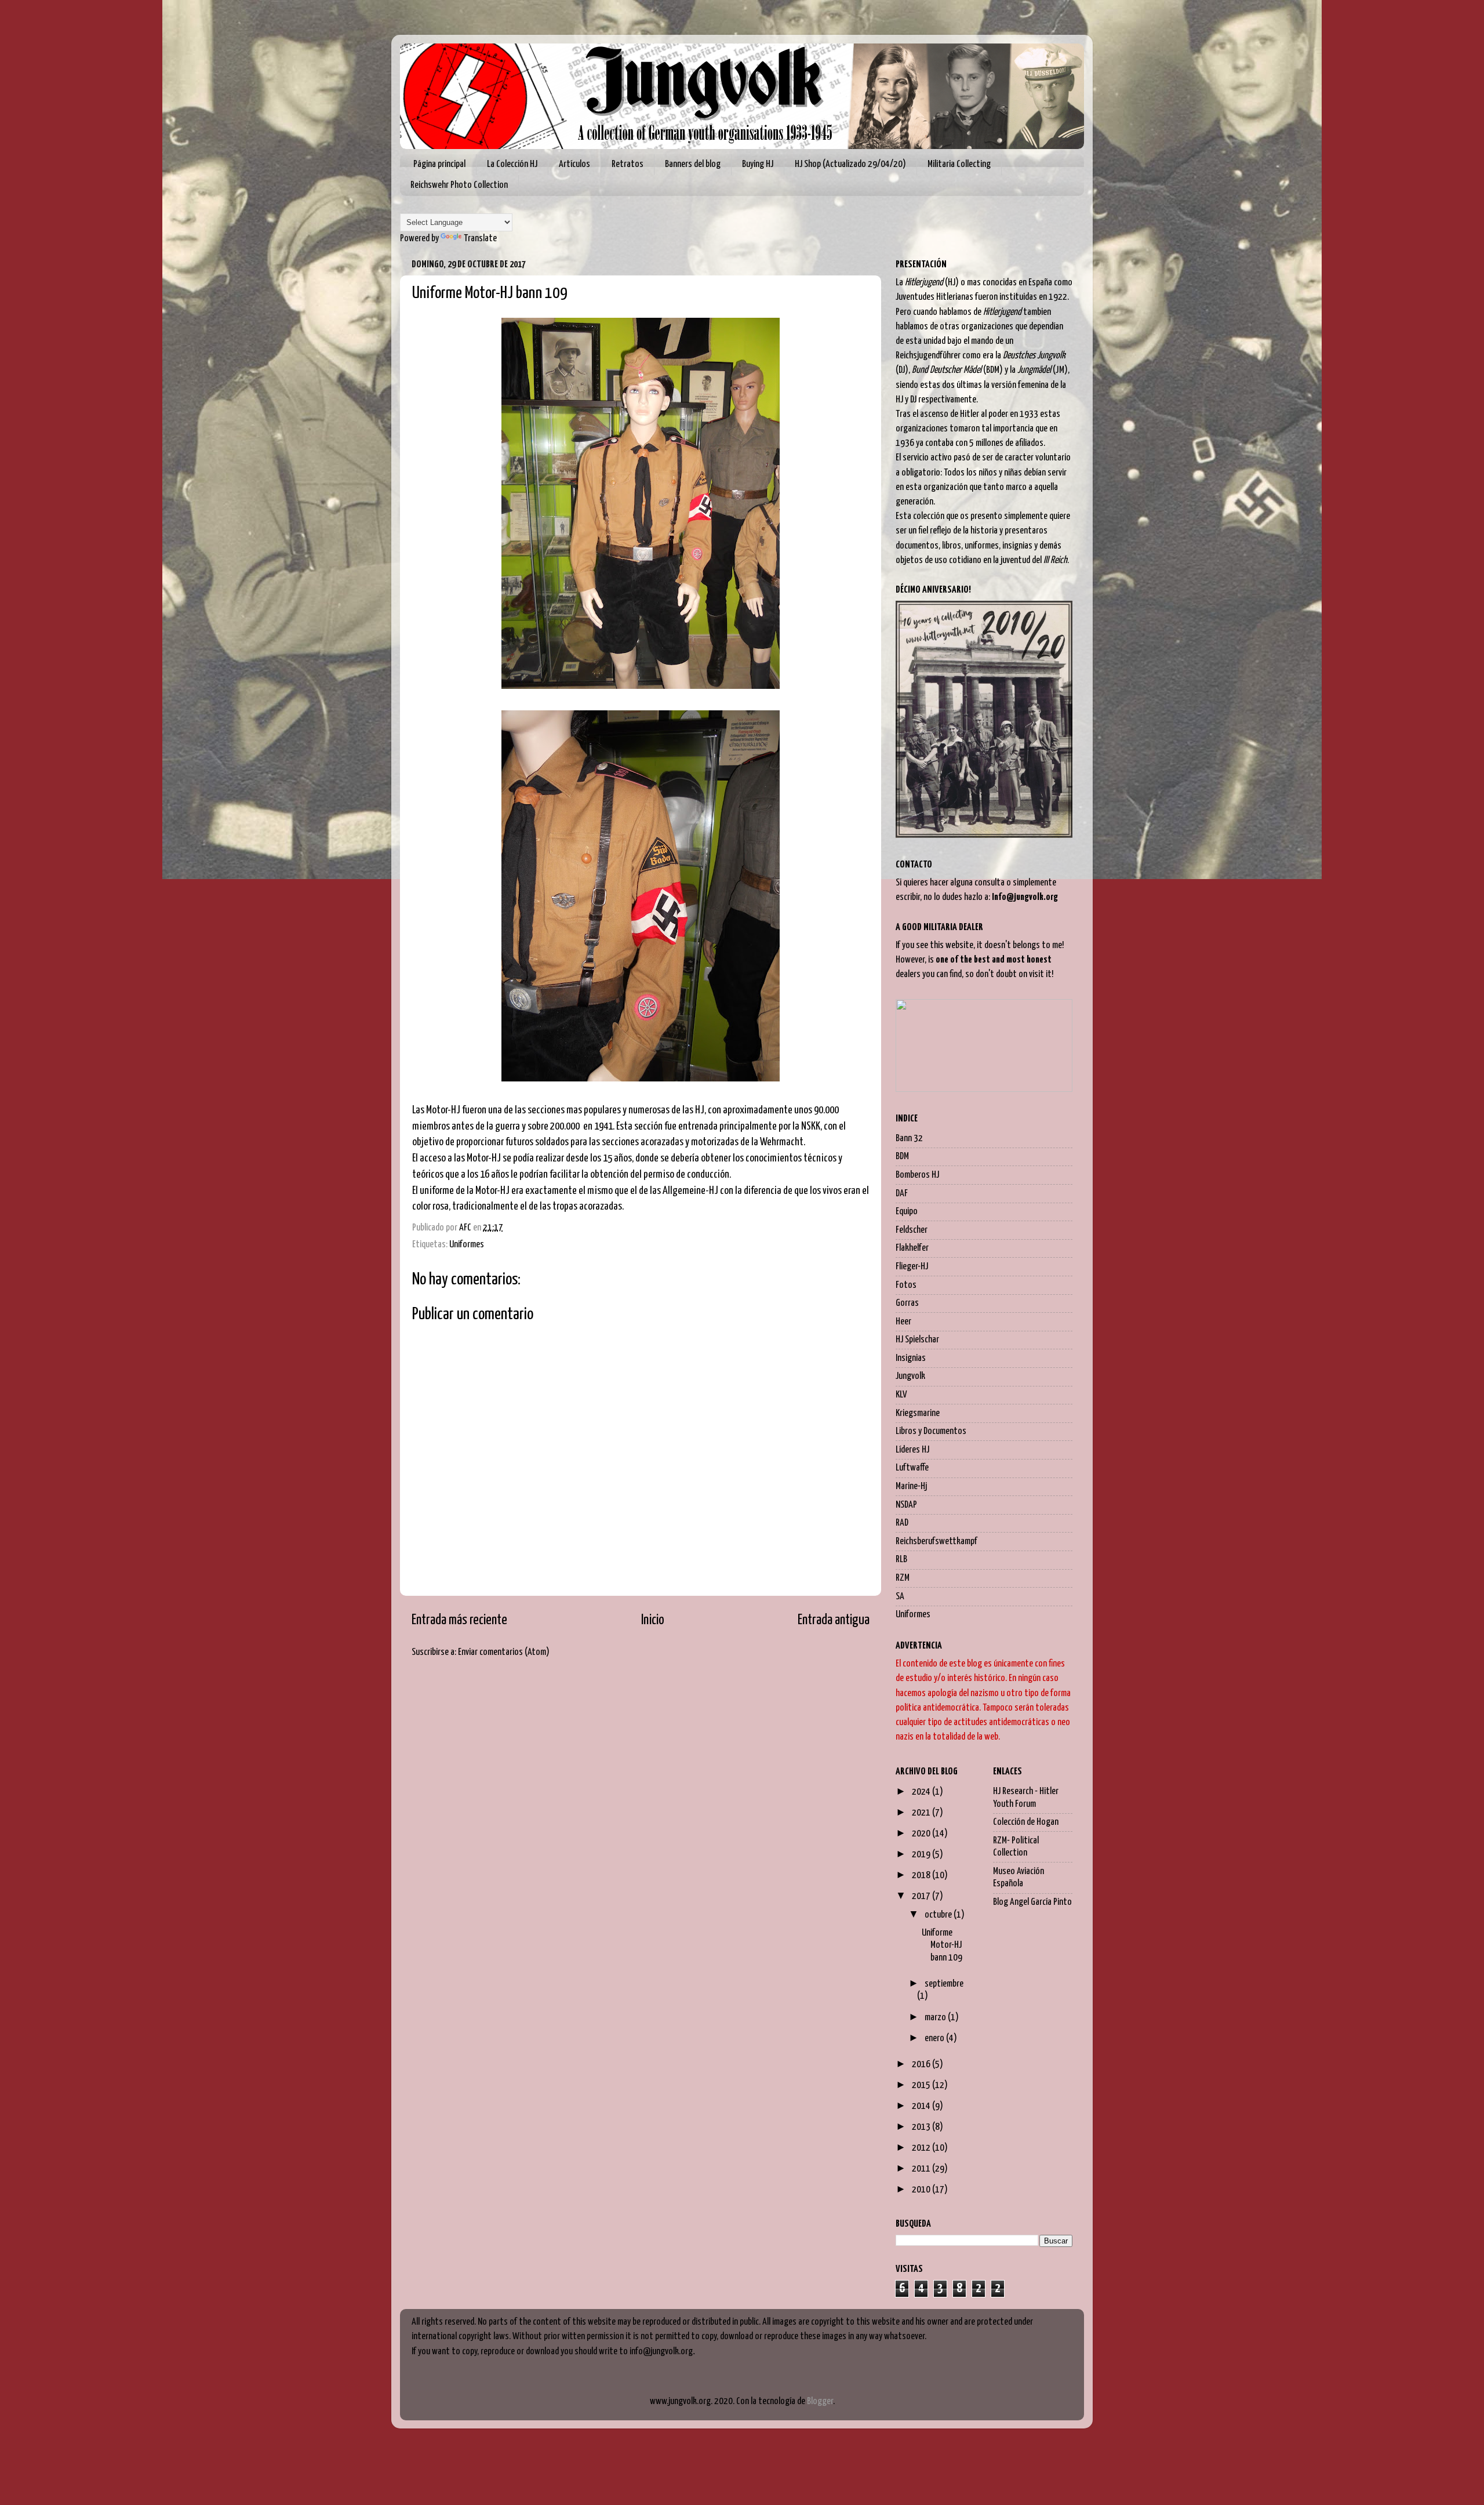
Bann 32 (909, 1139)
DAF (902, 1194)
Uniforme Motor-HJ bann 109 (942, 1945)
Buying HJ (758, 164)
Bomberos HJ (917, 1175)
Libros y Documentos (931, 1431)
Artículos (574, 164)
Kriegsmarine (918, 1413)
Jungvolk (910, 1376)
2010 (922, 2190)
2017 (922, 1896)
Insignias (911, 1358)
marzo (936, 2018)
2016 (922, 2065)
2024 (922, 1792)
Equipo (907, 1212)
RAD (902, 1523)
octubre (939, 1915)
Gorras (907, 1303)
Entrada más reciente (459, 1620)
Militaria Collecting (959, 164)
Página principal (439, 164)
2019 (922, 1855)
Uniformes (467, 1245)
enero (935, 2039)
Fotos (906, 1285)
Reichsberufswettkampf (936, 1542)
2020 (922, 1834)
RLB (901, 1560)
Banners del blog (693, 164)
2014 (922, 2106)
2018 (922, 1876)
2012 (922, 2148)
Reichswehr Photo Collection (459, 185)
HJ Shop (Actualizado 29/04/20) (850, 164)
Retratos (628, 164)
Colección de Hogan (1026, 1822)
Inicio (653, 1620)
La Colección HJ (512, 164)
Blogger (820, 2401)
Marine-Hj (911, 1486)
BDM (902, 1157)
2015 (922, 2085)
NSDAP (906, 1505)
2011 (922, 2169)
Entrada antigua (834, 1620)
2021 (922, 1813)
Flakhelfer (912, 1248)
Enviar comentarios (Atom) (504, 1652)
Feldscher (912, 1230)
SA (900, 1597)
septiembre (944, 1984)
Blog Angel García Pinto (1032, 1902)
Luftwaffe (912, 1468)
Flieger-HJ (912, 1267)
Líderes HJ (912, 1450)
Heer (903, 1322)
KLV (901, 1395)
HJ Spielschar (917, 1340)
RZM (903, 1578)
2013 (922, 2127)
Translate (480, 239)
